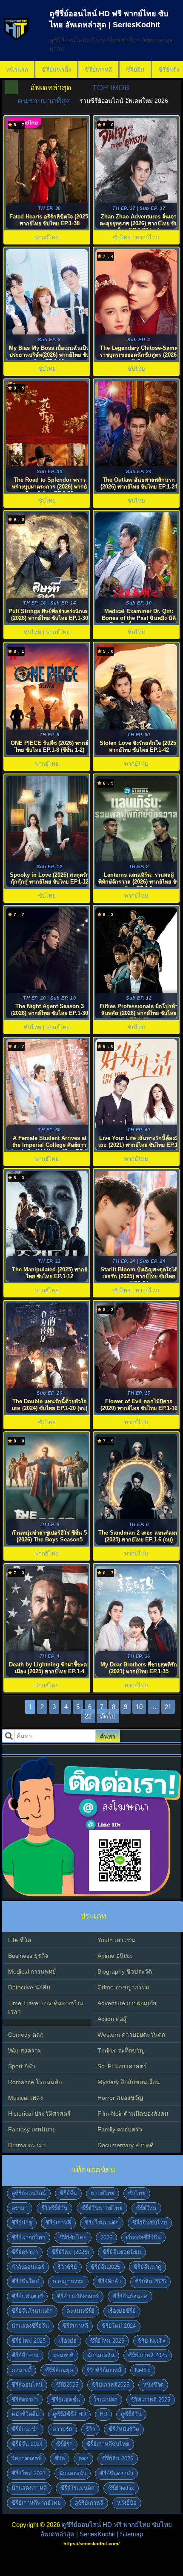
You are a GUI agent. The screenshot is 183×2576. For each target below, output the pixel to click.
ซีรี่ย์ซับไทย (73, 2237)
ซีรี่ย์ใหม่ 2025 (29, 2341)
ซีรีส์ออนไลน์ (27, 2385)
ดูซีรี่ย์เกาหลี (89, 2503)
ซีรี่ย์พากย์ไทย (29, 2237)
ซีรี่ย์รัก (64, 2444)
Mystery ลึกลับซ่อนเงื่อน (129, 2082)
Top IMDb (111, 87)
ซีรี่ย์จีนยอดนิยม (122, 2252)
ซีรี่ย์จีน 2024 (27, 2444)
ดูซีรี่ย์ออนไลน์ (29, 2193)
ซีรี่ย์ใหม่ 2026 (107, 2341)
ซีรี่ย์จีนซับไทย (150, 2223)
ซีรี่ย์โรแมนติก (102, 2223)
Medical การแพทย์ (32, 1971)
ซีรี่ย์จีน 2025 (150, 2281)
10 (139, 1707)
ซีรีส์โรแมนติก (77, 2488)
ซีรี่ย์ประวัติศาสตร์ (78, 2296)
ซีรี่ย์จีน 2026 (118, 2458)
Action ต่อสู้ (112, 2019)
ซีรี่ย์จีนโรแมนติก (32, 2311)
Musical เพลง (26, 2098)
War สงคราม (25, 2050)
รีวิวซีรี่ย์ (67, 2267)
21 (168, 1707)
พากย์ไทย (103, 2193)
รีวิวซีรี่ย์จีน (54, 2208)
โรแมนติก (106, 2400)
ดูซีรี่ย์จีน (131, 2414)
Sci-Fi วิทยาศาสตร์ (122, 2066)
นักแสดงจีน (101, 2355)
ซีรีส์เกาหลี (75, 2326)
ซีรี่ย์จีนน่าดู (147, 2267)
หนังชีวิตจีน (25, 2414)
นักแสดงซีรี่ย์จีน (30, 2326)
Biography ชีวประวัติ (125, 1971)
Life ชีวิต (20, 1940)
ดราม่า (20, 2208)
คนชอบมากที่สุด (44, 101)
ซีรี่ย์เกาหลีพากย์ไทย (36, 2503)
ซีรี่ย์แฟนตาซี (27, 2296)
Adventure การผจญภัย (127, 2003)
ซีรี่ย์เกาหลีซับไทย (108, 2444)
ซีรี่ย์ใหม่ (146, 2208)
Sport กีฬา (22, 2066)
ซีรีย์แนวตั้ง (56, 70)
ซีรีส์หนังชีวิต (124, 2429)
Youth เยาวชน (116, 1940)
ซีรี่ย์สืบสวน (25, 2355)
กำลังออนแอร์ (28, 2267)
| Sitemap (130, 2534)
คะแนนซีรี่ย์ (80, 2311)
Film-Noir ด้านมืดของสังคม (133, 2114)
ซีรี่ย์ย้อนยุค (59, 2370)
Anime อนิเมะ (115, 1956)
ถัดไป (108, 1716)
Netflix (143, 2370)
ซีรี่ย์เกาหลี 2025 (148, 2355)
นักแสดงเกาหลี (29, 2488)
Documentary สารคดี (126, 2145)
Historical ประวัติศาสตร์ (39, 2114)
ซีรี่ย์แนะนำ (25, 2429)
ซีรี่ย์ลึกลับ (109, 2281)
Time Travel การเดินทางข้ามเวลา (46, 2007)
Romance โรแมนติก (35, 2082)
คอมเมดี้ (21, 2370)
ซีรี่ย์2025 (67, 2385)
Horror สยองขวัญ (120, 2098)
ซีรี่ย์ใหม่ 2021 (29, 2473)
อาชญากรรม (68, 2281)
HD (103, 2414)
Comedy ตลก (26, 2035)
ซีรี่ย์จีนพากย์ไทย (102, 2208)
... (154, 1707)
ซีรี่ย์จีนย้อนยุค (130, 2296)
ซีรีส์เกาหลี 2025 (151, 2400)
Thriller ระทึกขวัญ (121, 2050)
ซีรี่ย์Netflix (121, 2488)
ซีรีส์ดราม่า (25, 2400)
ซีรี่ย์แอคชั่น (66, 2400)
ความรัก (62, 2429)
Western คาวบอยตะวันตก (131, 2035)
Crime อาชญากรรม (123, 1987)
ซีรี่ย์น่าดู (22, 2223)
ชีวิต (60, 2458)
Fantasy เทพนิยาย (32, 2129)
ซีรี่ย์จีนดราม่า (116, 2473)
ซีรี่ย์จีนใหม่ (25, 2281)
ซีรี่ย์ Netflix (152, 2341)
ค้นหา (108, 1736)
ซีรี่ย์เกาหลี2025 (111, 2385)
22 (88, 1716)
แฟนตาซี (63, 2355)
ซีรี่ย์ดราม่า (25, 2252)
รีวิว (90, 2429)
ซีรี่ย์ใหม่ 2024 (119, 2326)
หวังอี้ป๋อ (127, 2503)
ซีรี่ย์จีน (135, 70)
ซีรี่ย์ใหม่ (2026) (70, 2252)
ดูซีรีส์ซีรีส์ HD (69, 2414)
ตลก (83, 2458)
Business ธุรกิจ (28, 1956)
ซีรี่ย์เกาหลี (99, 70)
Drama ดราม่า (27, 2145)
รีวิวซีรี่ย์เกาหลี (104, 2370)
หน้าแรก (17, 70)
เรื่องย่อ (68, 2341)
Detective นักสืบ (29, 1987)
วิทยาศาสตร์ (26, 2458)
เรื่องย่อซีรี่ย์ (122, 2311)
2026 (106, 2237)
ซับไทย (137, 2193)
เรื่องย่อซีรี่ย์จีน (143, 2237)
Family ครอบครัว (120, 2129)
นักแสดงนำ (73, 2473)
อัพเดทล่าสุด (51, 87)
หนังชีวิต (153, 2385)
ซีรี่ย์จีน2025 (105, 2267)
